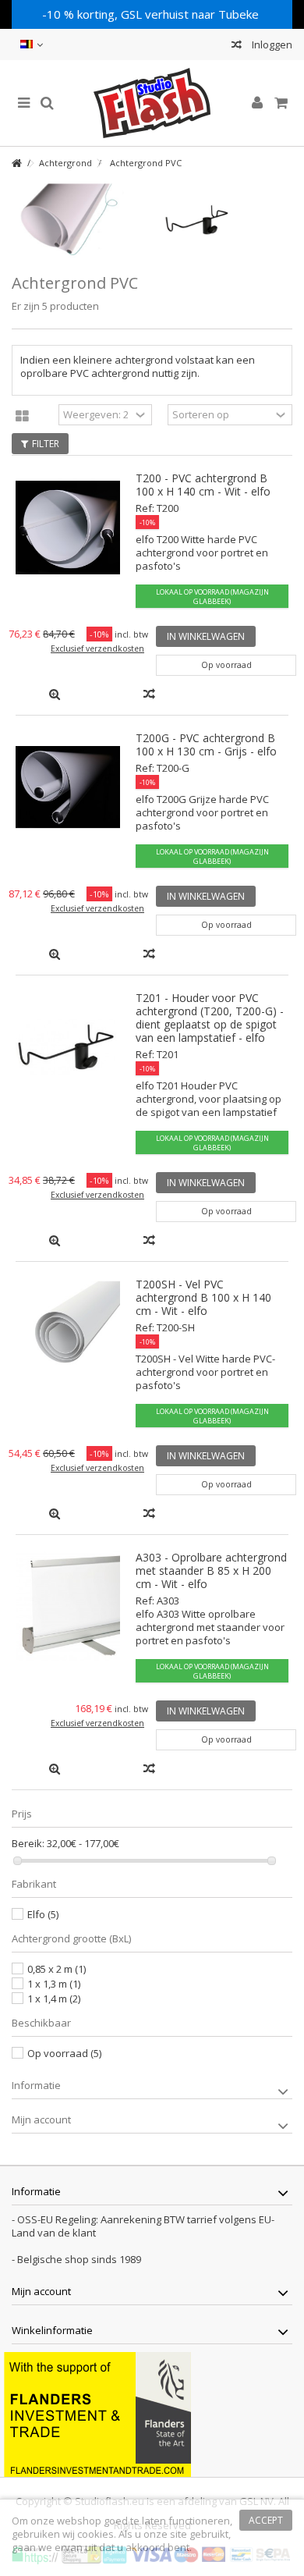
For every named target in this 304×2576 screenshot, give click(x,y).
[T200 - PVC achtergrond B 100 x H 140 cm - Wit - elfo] (68, 527)
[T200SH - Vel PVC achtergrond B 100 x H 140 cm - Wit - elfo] (68, 1333)
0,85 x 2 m (57, 1969)
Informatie (36, 2085)
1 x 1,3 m (54, 1984)
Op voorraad (64, 2053)
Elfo (43, 1914)
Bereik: (28, 1844)
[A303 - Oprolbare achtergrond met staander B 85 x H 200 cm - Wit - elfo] (68, 1606)
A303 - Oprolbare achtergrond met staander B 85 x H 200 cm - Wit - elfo (211, 1570)
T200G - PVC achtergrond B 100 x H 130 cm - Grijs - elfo (206, 744)
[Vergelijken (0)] (237, 46)
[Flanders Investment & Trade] (97, 2414)
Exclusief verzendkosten (97, 648)
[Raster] (22, 417)
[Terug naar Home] (16, 163)
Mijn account (41, 2119)
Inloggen (271, 44)
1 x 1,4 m (54, 1999)
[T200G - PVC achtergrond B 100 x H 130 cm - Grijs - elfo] (68, 787)
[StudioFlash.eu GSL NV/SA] (152, 103)
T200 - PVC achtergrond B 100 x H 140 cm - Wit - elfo (203, 485)
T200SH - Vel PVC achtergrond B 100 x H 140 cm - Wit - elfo (203, 1297)
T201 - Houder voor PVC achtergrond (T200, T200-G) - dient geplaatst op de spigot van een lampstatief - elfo (210, 1018)
